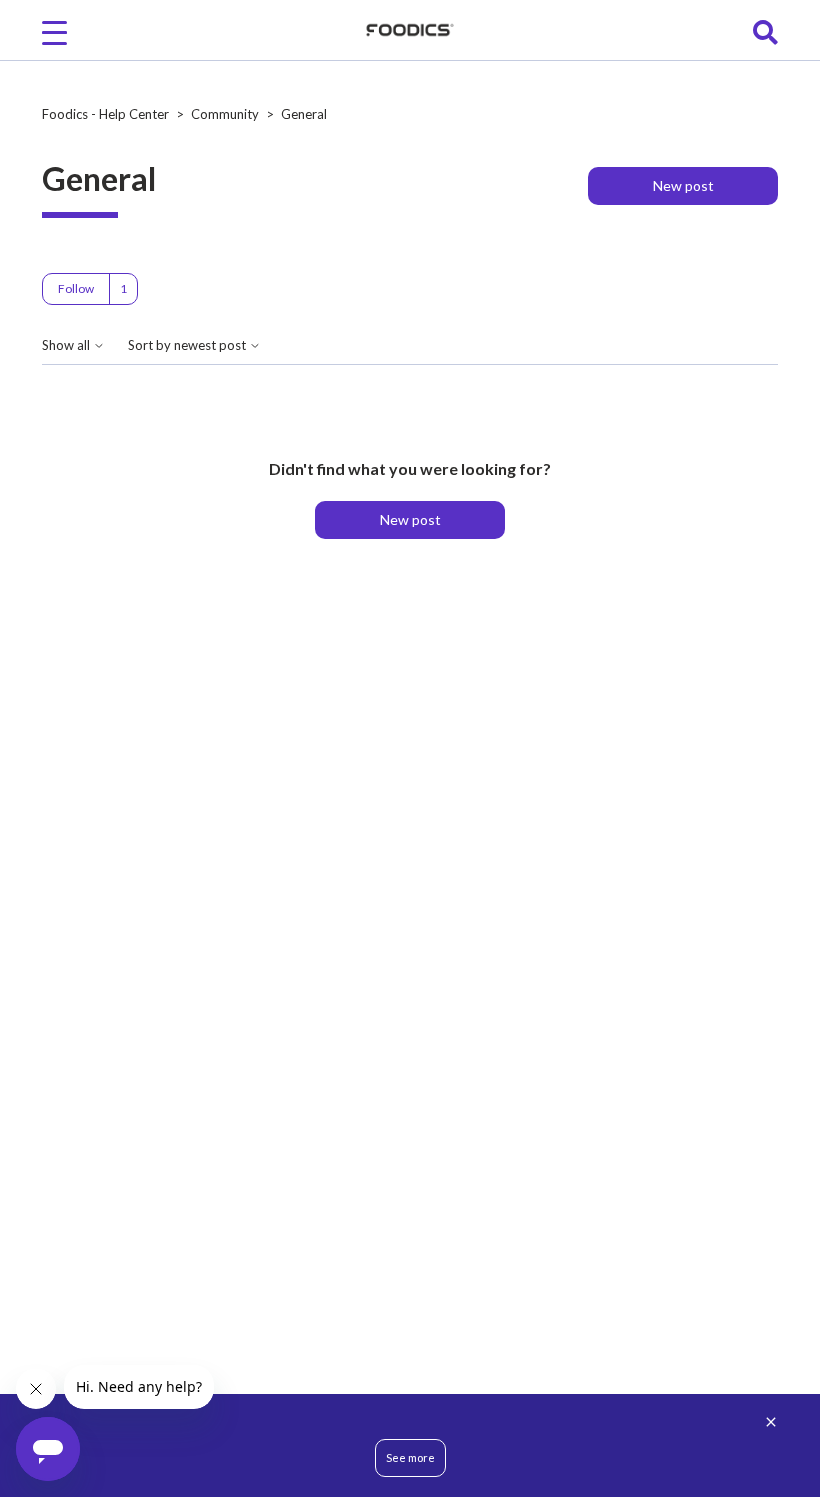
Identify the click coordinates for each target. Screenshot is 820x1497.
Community (225, 114)
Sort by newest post (188, 345)
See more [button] (410, 1457)
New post (683, 185)
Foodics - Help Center (105, 114)
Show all (67, 345)
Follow (76, 288)
